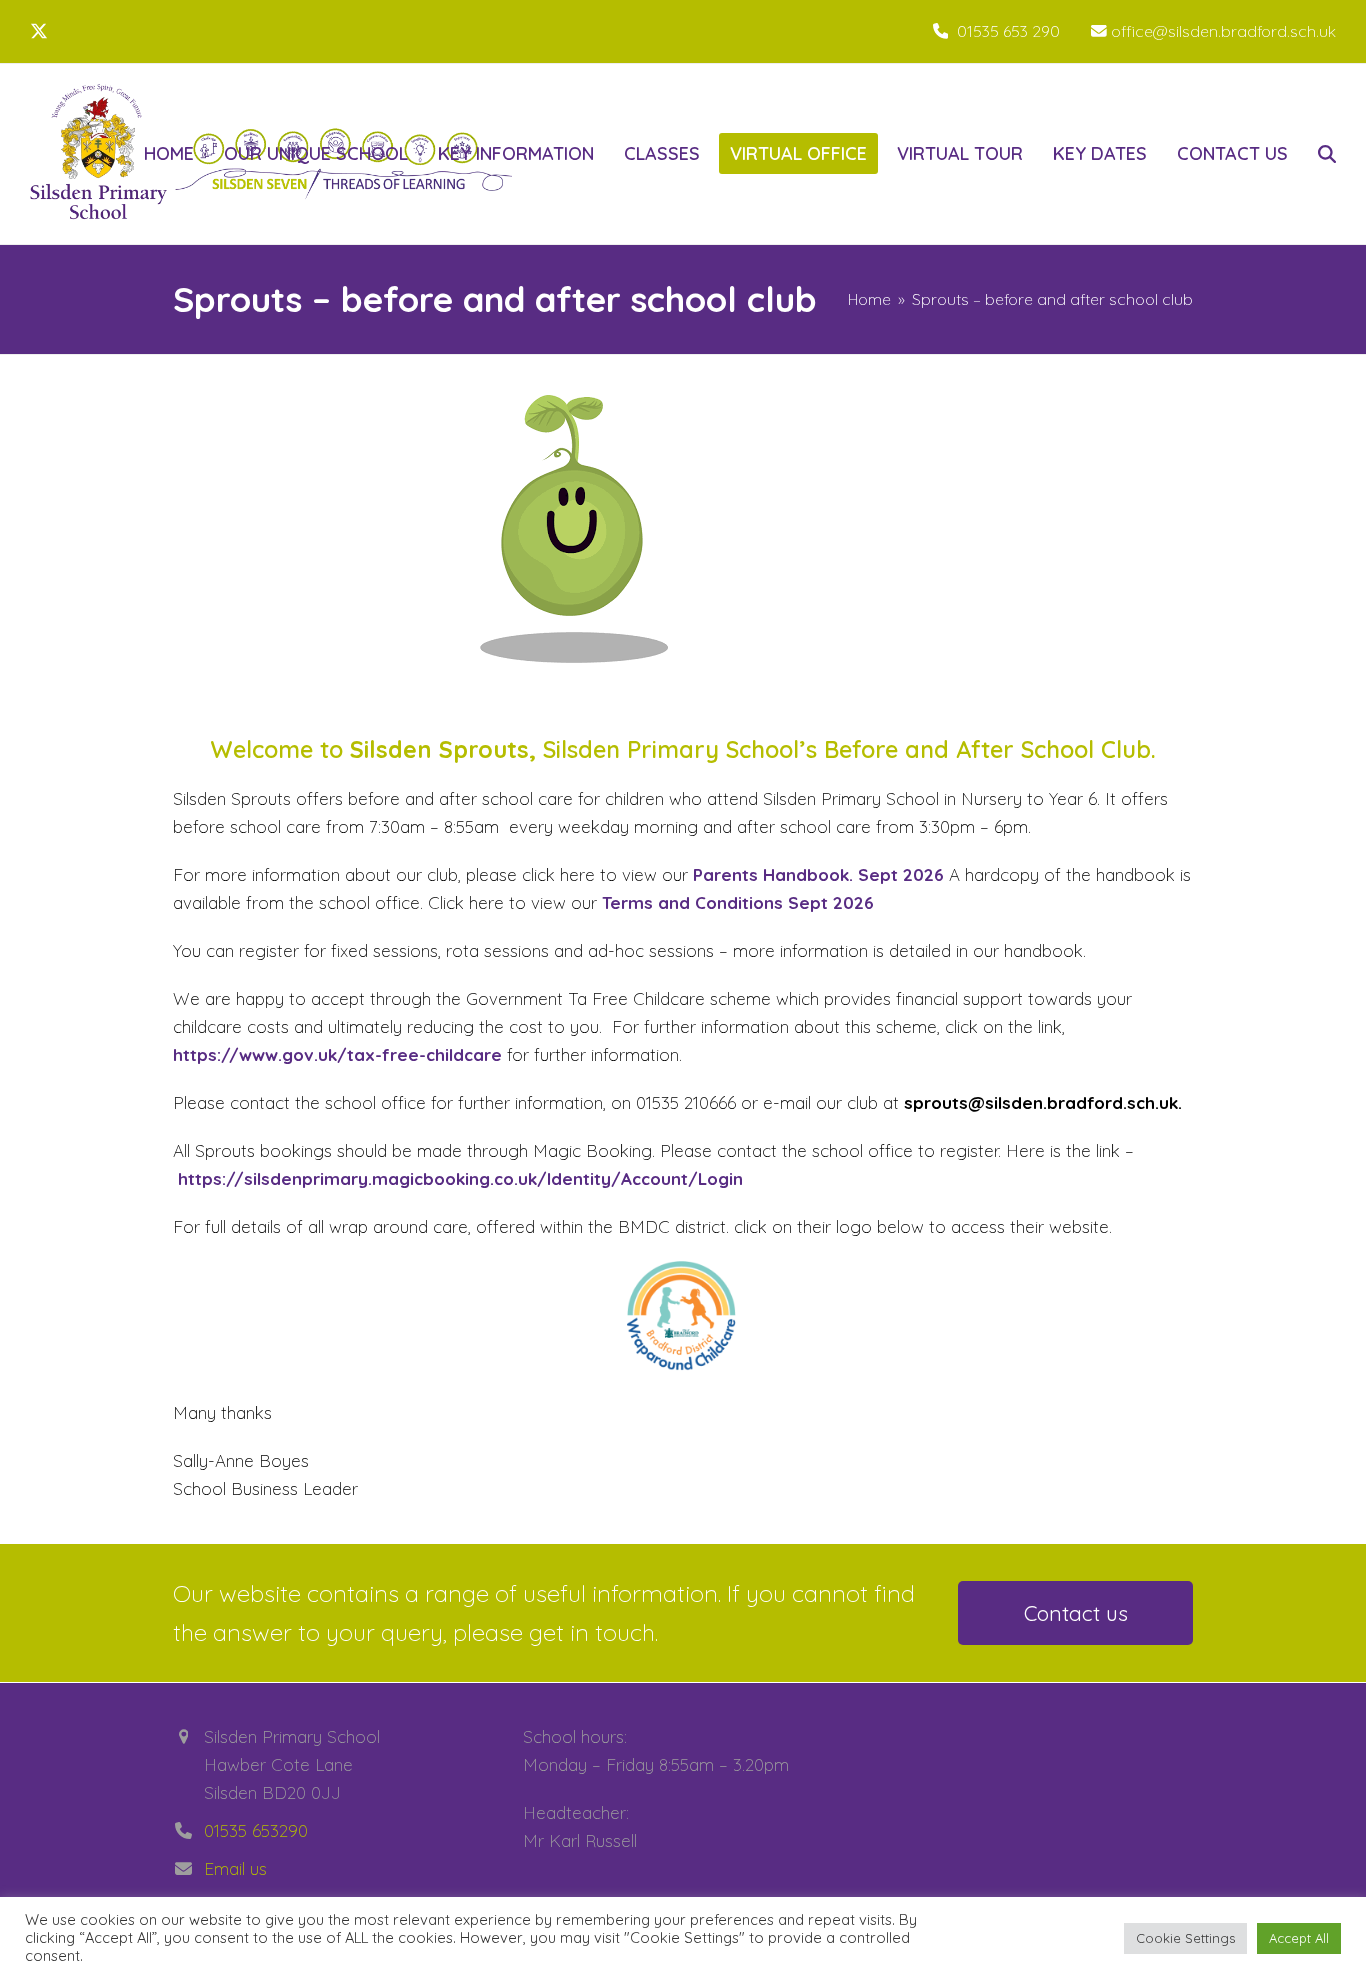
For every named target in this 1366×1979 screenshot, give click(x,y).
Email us (235, 1868)
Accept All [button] (1299, 1938)
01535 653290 (256, 1830)
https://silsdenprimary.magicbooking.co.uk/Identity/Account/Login (460, 1178)
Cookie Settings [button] (1185, 1938)
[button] (1327, 154)
